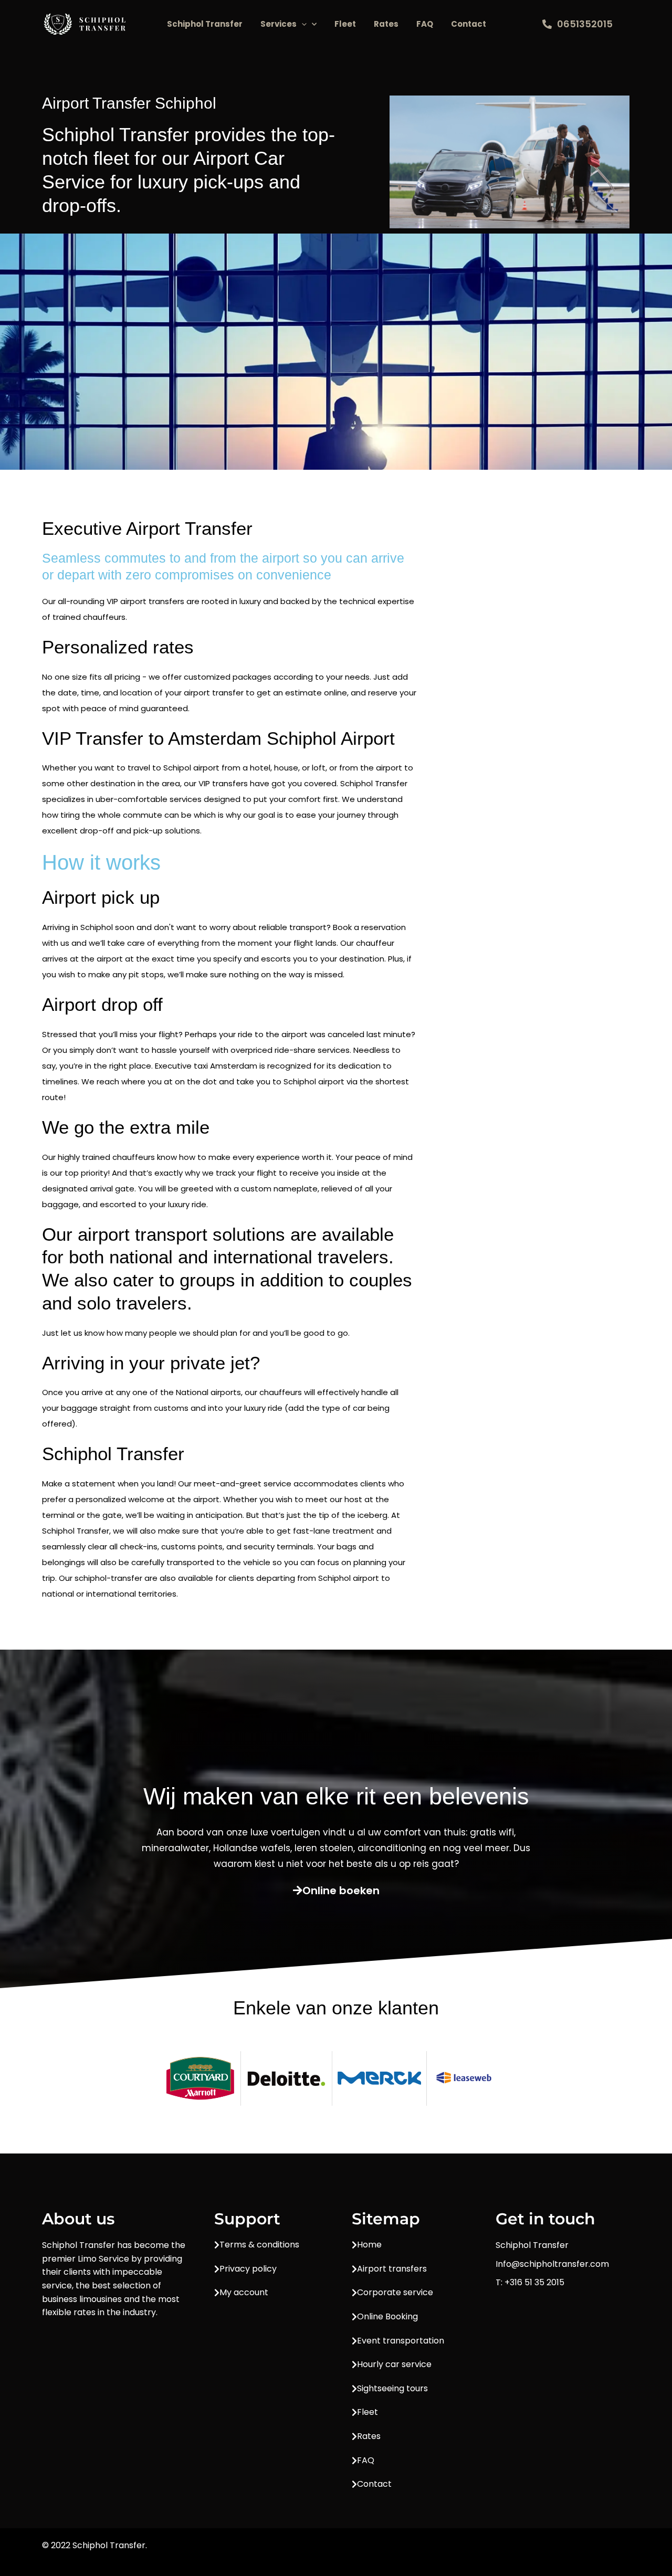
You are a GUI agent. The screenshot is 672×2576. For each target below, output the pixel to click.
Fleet (345, 24)
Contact (469, 24)
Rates (386, 24)
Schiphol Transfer (205, 24)
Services (279, 24)
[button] (302, 24)
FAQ (425, 24)
